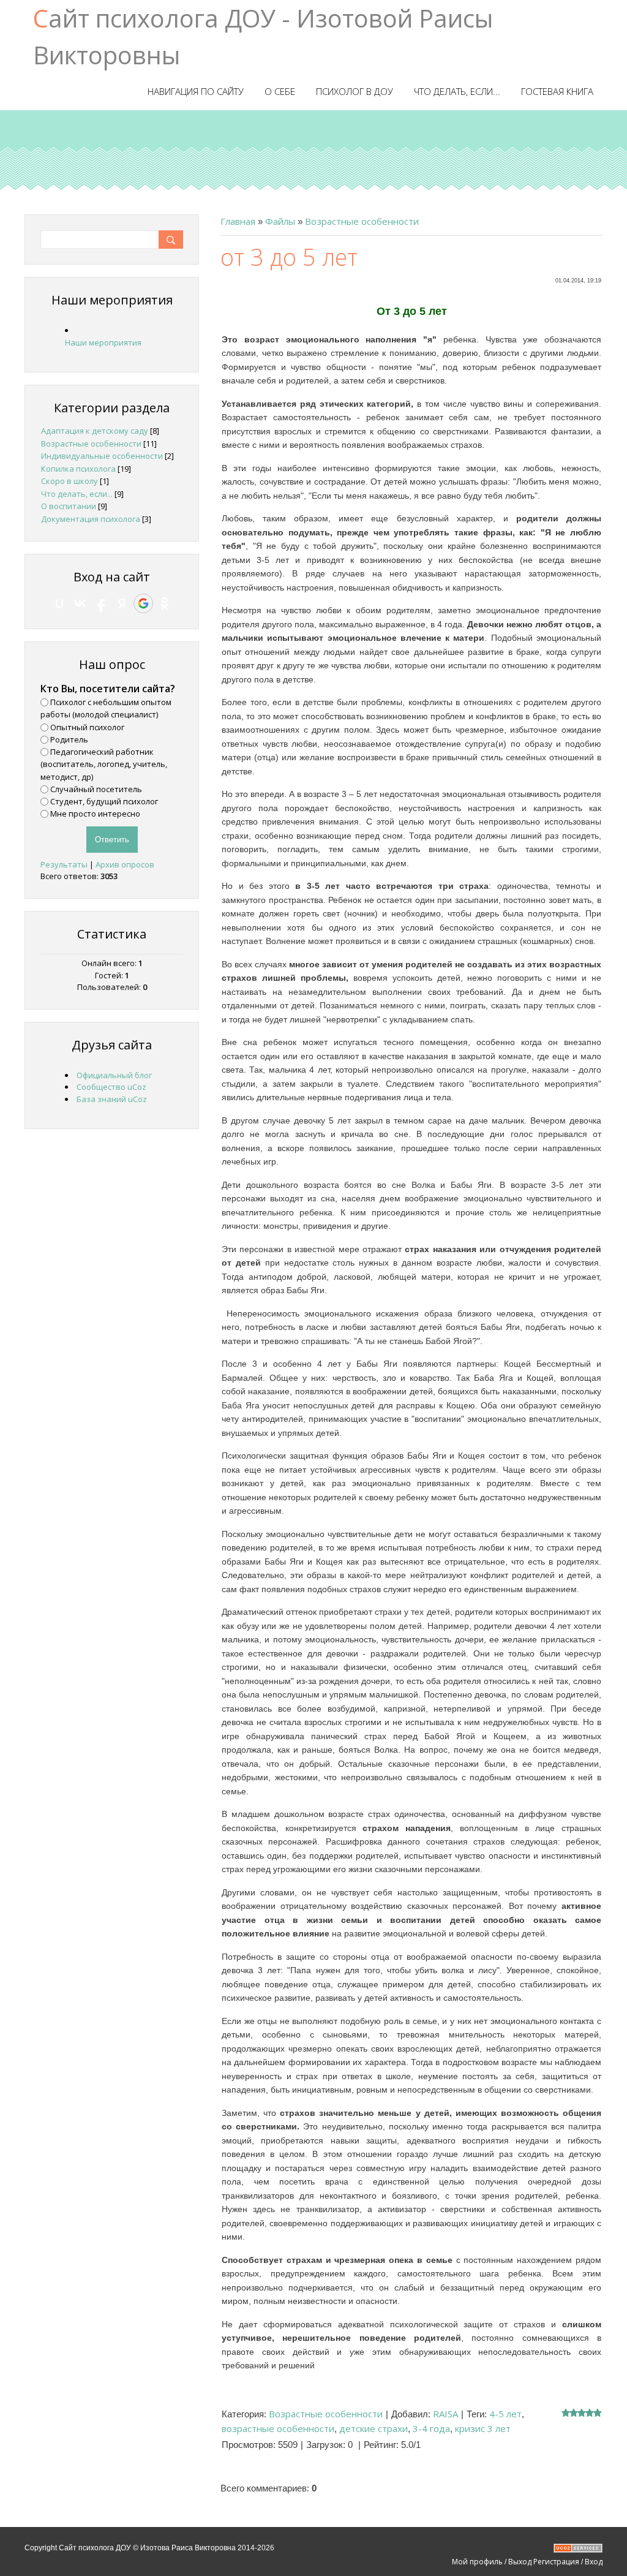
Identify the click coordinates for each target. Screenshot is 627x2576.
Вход (594, 2562)
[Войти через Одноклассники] (165, 603)
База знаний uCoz (112, 1099)
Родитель (69, 739)
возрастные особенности (278, 2428)
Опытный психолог (87, 727)
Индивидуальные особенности (102, 456)
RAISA (445, 2414)
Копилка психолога (78, 469)
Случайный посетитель (96, 789)
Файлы (280, 221)
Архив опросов (125, 864)
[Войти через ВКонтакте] (80, 603)
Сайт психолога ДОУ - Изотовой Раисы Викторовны (263, 36)
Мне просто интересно (95, 814)
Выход (520, 2562)
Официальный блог (114, 1075)
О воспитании (69, 506)
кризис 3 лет (483, 2428)
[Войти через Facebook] (101, 603)
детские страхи (374, 2428)
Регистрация (556, 2562)
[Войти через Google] (143, 603)
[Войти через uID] (59, 603)
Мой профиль (477, 2562)
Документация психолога (91, 519)
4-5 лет (505, 2414)
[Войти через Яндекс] (122, 603)
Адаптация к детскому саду (95, 431)
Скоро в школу (69, 481)
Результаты (64, 864)
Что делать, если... (77, 494)
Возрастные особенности (362, 221)
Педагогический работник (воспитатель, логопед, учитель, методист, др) (104, 764)
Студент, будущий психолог (104, 801)
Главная (238, 221)
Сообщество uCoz (111, 1087)
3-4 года (431, 2428)
